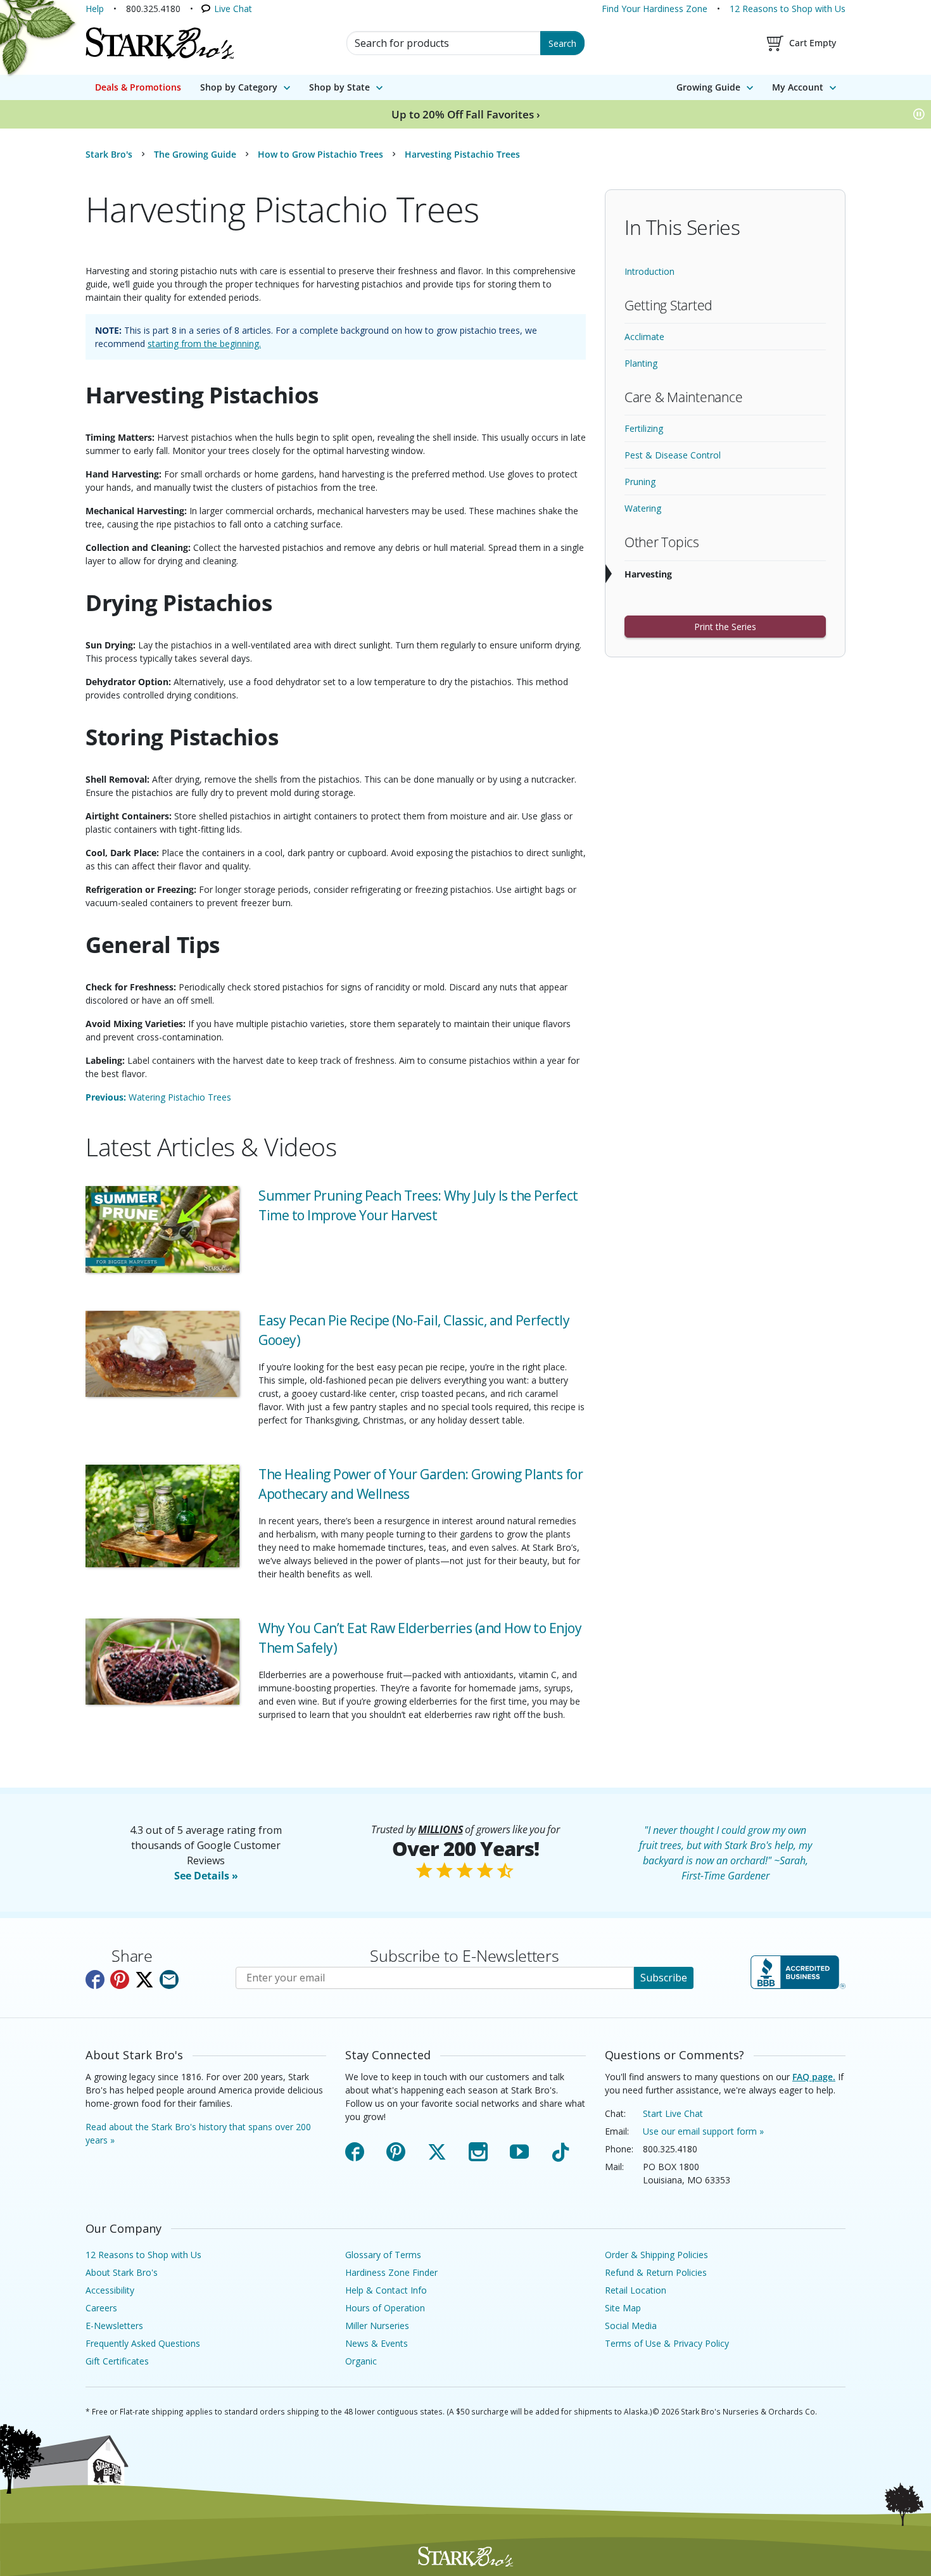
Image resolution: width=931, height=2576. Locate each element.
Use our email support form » (703, 2131)
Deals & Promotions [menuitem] (138, 87)
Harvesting (648, 574)
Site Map (623, 2308)
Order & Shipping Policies (656, 2255)
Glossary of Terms (383, 2255)
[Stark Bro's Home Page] (160, 43)
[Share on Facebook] (95, 1979)
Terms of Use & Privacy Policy (667, 2343)
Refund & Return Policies (656, 2272)
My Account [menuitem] (798, 87)
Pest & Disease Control (673, 455)
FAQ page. (814, 2077)
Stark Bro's (109, 154)
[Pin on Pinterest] (120, 1979)
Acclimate (644, 337)
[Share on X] (144, 1979)
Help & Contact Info (386, 2290)
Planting (641, 363)
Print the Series (725, 627)
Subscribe (664, 1978)
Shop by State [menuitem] (339, 87)
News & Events (377, 2343)
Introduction (649, 271)
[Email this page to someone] (169, 1979)
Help (95, 9)
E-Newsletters (114, 2326)
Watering (643, 508)
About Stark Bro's (122, 2272)
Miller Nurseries (377, 2326)
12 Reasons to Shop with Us (788, 9)
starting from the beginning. (204, 344)
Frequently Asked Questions (143, 2343)
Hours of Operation (385, 2308)
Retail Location (636, 2290)
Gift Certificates (117, 2361)
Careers (101, 2308)
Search (562, 43)
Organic (361, 2361)
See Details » (206, 1876)
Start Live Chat (673, 2113)
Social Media (631, 2326)
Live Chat (233, 9)
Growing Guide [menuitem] (708, 87)
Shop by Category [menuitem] (239, 87)
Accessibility (110, 2290)
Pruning (640, 482)
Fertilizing (644, 428)
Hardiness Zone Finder (391, 2272)
